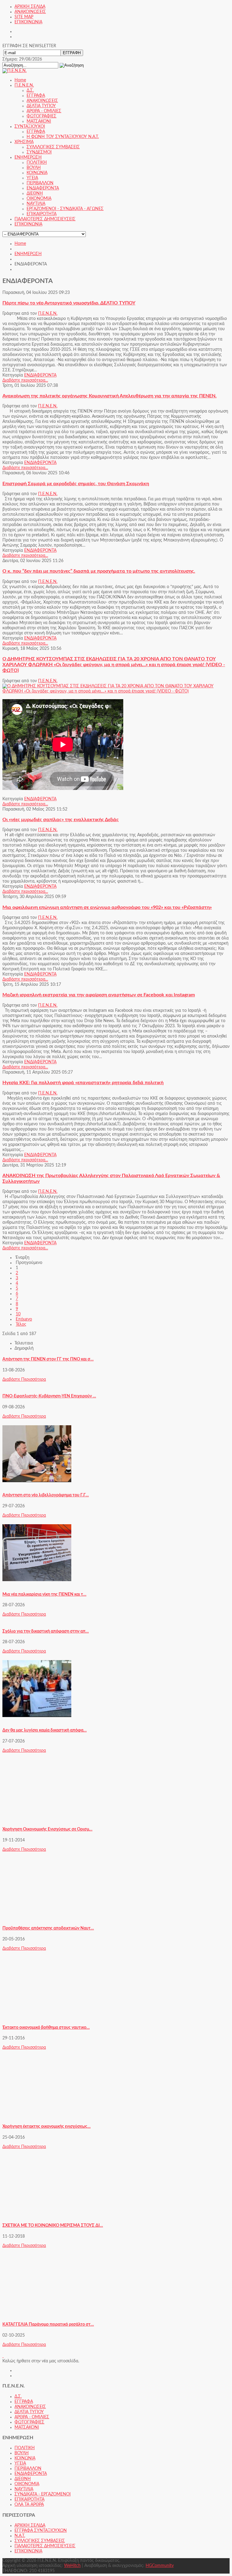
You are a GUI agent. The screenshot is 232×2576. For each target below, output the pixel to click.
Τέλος (21, 1324)
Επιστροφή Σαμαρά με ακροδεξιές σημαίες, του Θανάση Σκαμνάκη (76, 484)
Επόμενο (24, 1319)
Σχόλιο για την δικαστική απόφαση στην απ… (46, 1631)
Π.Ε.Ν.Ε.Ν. (48, 314)
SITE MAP (24, 17)
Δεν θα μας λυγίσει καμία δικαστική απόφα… (45, 1730)
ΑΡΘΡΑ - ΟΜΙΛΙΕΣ (32, 2417)
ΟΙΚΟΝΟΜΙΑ (27, 2484)
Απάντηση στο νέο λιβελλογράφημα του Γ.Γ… (46, 1495)
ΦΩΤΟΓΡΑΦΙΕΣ (29, 2422)
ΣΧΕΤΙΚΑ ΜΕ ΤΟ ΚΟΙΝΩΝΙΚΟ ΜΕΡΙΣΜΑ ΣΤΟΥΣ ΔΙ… (53, 2226)
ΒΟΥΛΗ (22, 2453)
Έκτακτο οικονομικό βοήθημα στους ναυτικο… (46, 2028)
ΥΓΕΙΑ (20, 2463)
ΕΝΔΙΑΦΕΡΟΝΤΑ (40, 375)
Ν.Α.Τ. (20, 2536)
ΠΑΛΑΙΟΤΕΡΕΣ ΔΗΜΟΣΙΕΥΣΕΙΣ (45, 2546)
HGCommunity (160, 2566)
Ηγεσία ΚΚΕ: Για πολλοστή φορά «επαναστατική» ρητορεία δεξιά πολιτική (83, 1083)
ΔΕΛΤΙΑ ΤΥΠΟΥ (29, 2412)
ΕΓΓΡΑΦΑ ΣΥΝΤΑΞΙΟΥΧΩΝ (41, 2531)
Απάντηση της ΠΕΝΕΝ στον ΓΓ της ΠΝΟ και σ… (48, 1359)
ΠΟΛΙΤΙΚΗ (25, 2448)
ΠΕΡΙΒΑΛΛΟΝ (28, 2469)
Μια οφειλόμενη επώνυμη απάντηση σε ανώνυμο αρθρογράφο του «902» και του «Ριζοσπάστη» (107, 907)
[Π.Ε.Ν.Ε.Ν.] (14, 71)
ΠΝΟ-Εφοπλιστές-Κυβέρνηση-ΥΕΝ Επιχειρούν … (49, 1396)
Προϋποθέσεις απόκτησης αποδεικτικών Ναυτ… (48, 1928)
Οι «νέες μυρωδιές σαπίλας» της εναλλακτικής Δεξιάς (61, 820)
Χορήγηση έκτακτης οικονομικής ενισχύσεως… (47, 2127)
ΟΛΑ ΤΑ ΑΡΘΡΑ (29, 2505)
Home (20, 244)
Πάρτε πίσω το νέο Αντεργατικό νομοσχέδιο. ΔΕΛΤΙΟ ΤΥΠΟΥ (69, 303)
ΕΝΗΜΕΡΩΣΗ (28, 254)
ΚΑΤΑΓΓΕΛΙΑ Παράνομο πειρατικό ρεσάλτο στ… (48, 2324)
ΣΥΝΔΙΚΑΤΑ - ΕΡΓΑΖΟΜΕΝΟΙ (43, 2494)
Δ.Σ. (18, 2397)
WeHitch (72, 2566)
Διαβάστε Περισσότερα (24, 1380)
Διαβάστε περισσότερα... (25, 380)
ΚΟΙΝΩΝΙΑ (25, 2458)
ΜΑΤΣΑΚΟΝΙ (27, 2427)
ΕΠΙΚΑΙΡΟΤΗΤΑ (29, 2499)
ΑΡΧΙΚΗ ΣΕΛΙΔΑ (30, 7)
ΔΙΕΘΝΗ (23, 2479)
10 (18, 1314)
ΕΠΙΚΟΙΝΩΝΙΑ (28, 22)
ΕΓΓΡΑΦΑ (24, 2402)
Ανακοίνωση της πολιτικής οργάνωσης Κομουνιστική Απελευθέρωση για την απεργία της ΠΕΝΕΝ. (110, 396)
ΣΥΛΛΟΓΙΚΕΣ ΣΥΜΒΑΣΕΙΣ (40, 2541)
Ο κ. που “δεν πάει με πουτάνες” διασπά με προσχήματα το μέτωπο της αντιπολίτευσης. (99, 571)
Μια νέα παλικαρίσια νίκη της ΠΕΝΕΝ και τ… (44, 1594)
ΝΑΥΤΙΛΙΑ (24, 2489)
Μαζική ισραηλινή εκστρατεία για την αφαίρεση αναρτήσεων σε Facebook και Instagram (99, 995)
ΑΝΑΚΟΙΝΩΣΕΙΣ (30, 12)
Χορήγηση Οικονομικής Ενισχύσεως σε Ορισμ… (47, 1829)
